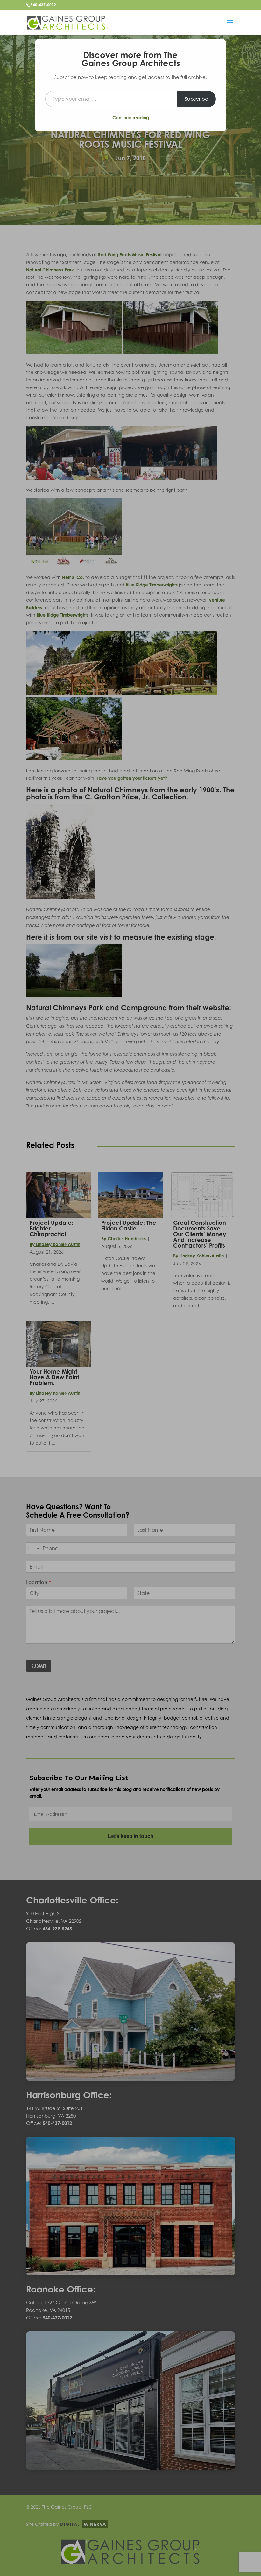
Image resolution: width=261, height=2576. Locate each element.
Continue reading (131, 117)
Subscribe (196, 99)
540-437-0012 (43, 5)
